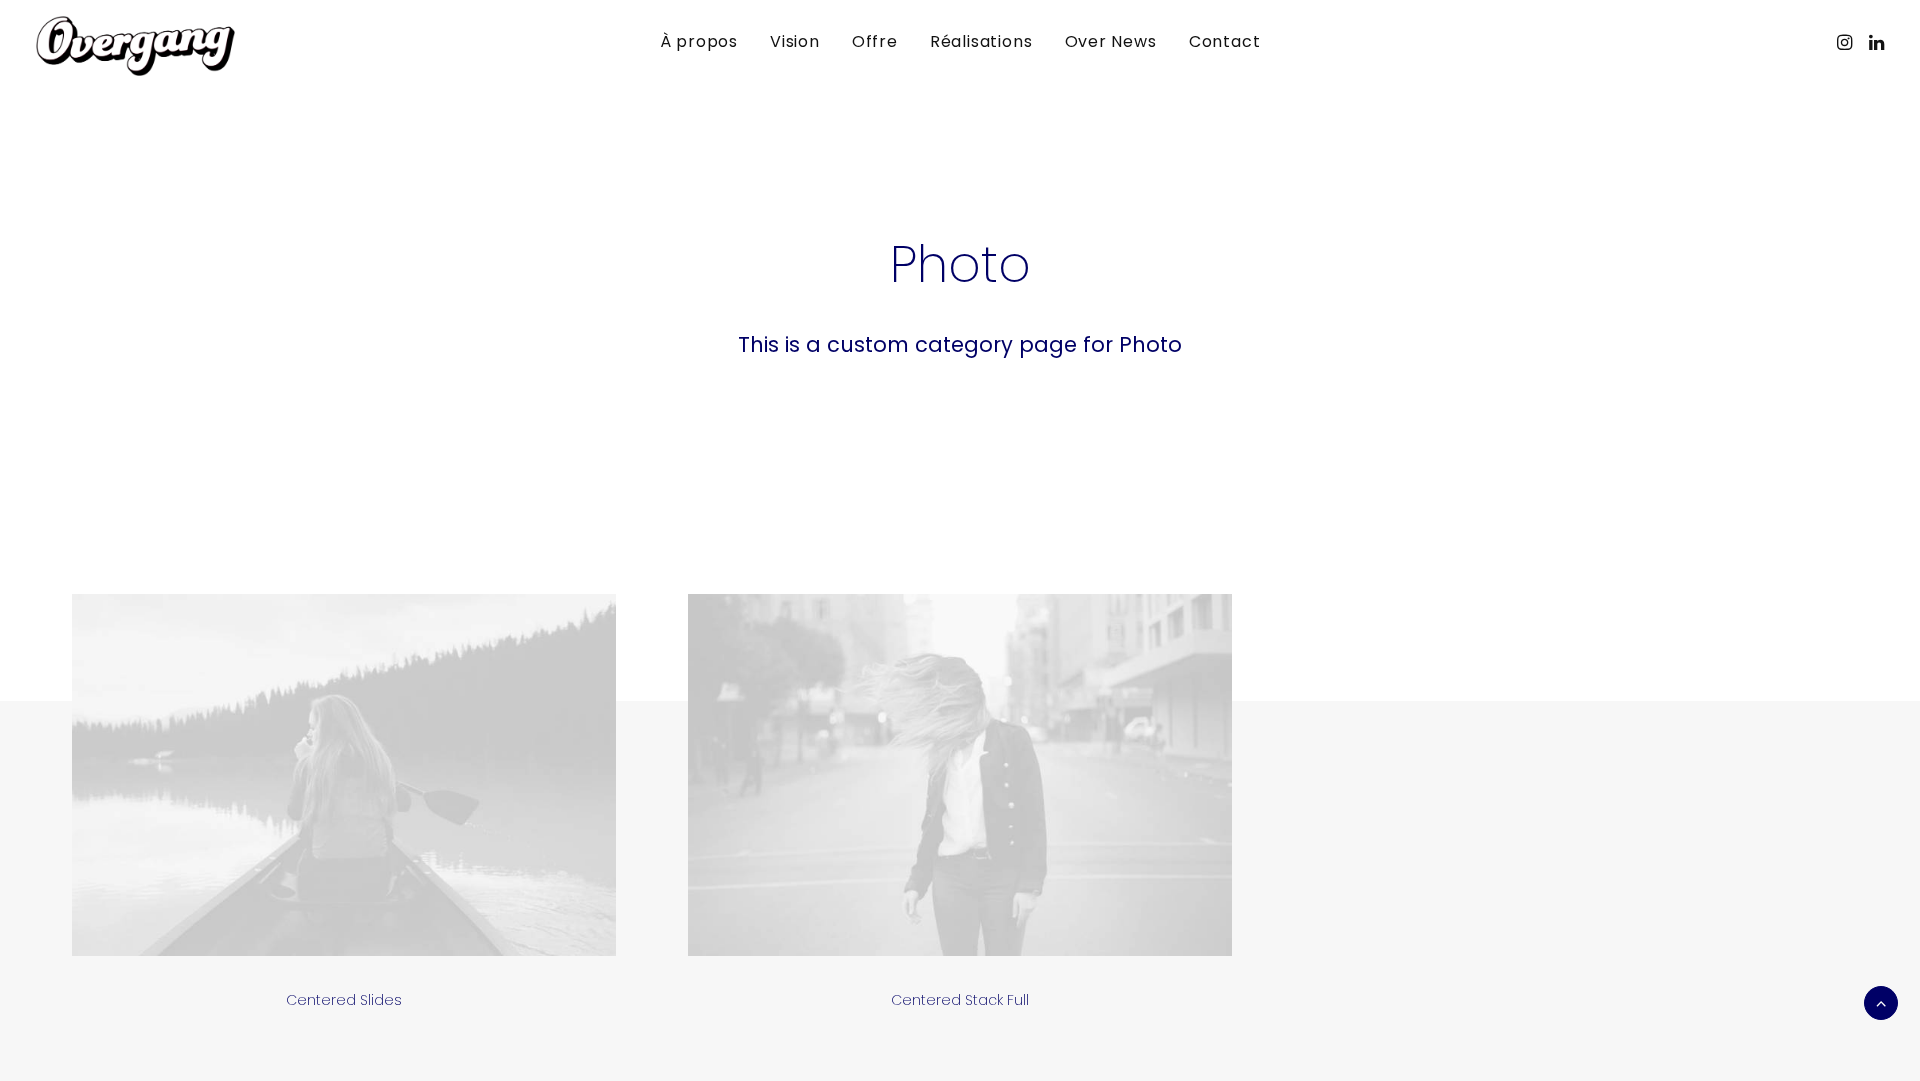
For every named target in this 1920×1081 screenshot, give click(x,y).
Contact (1225, 41)
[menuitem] (699, 42)
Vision (795, 41)
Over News (1111, 41)
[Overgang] (135, 46)
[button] (1846, 42)
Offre (875, 41)
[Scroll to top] (1881, 1001)
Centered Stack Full (960, 1000)
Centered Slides (344, 1000)
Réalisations (981, 41)
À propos (699, 41)
